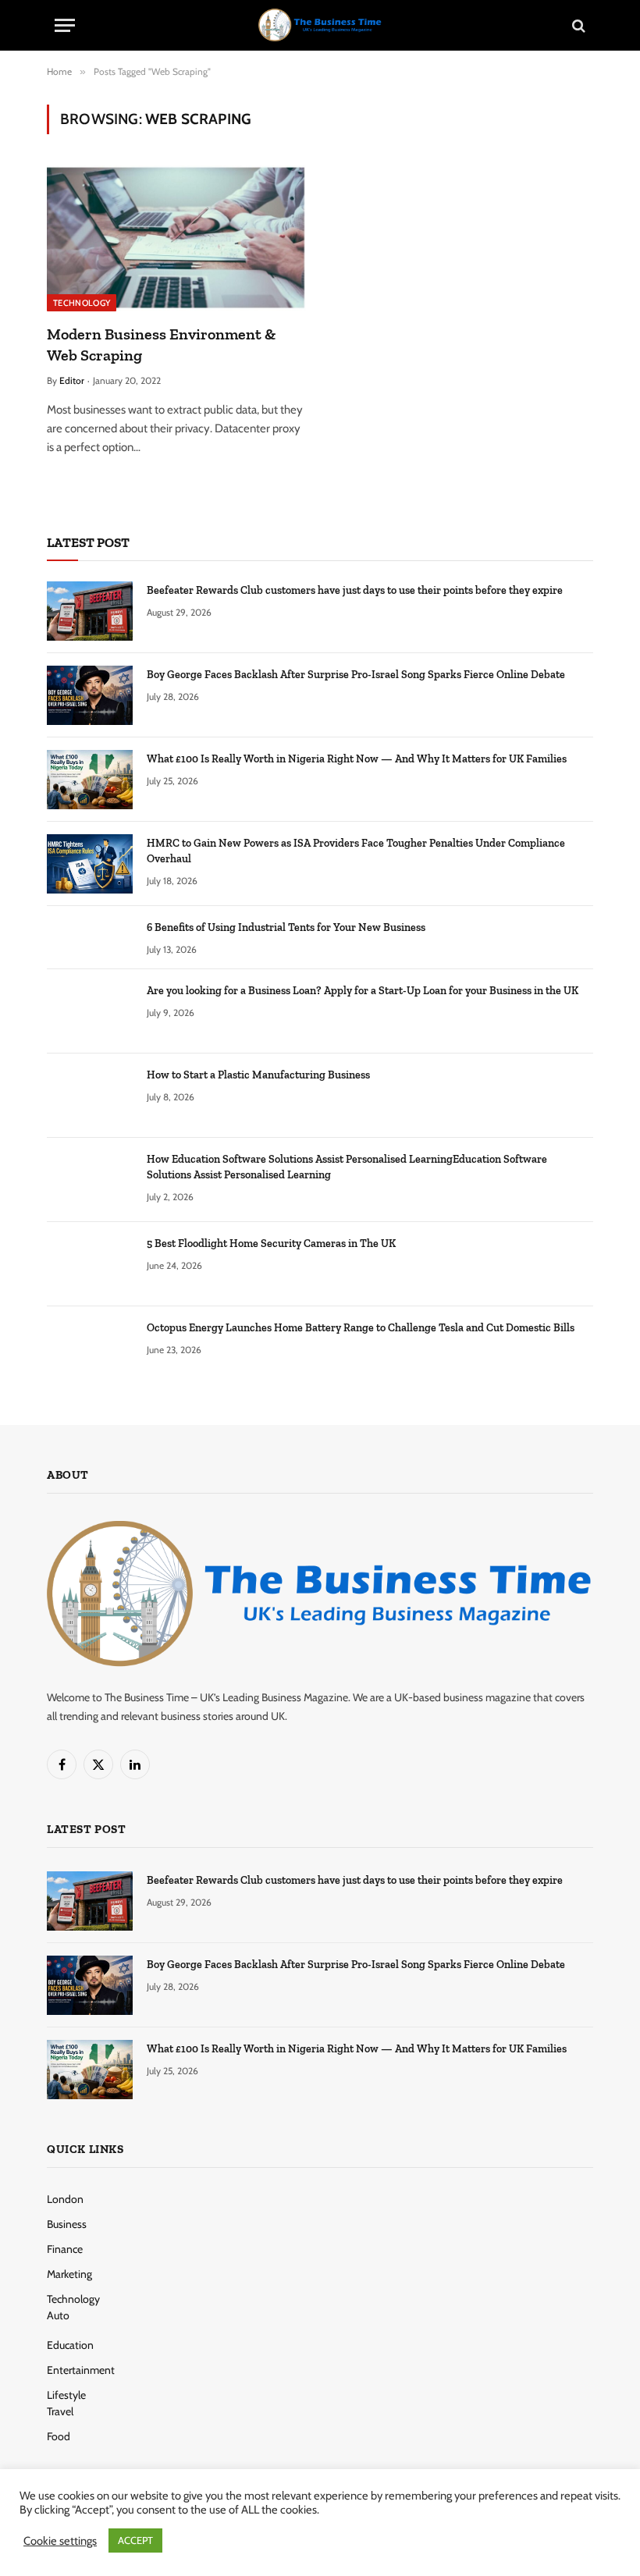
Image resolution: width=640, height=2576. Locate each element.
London (65, 2199)
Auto (58, 2315)
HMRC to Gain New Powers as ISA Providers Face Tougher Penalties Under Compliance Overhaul (356, 851)
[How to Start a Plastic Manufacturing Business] (90, 1096)
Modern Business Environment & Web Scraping (161, 345)
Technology (82, 303)
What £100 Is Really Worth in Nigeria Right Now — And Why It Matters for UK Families (357, 759)
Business (67, 2224)
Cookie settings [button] (60, 2541)
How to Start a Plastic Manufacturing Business (258, 1075)
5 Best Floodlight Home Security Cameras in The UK (271, 1244)
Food (59, 2436)
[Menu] (65, 25)
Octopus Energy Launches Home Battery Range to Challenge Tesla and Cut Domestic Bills (361, 1328)
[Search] (577, 25)
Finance (65, 2249)
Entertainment (81, 2370)
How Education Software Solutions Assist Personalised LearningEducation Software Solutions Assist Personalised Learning (347, 1167)
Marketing (69, 2274)
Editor (72, 380)
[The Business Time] (320, 25)
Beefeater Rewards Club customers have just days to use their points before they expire (355, 590)
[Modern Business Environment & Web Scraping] (176, 238)
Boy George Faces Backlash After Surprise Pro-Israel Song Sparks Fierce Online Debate (356, 675)
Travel (60, 2411)
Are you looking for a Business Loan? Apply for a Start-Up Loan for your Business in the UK (363, 991)
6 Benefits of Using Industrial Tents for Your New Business (286, 927)
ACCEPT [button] (135, 2540)
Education (70, 2345)
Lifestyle (66, 2395)
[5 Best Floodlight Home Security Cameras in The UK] (90, 1264)
